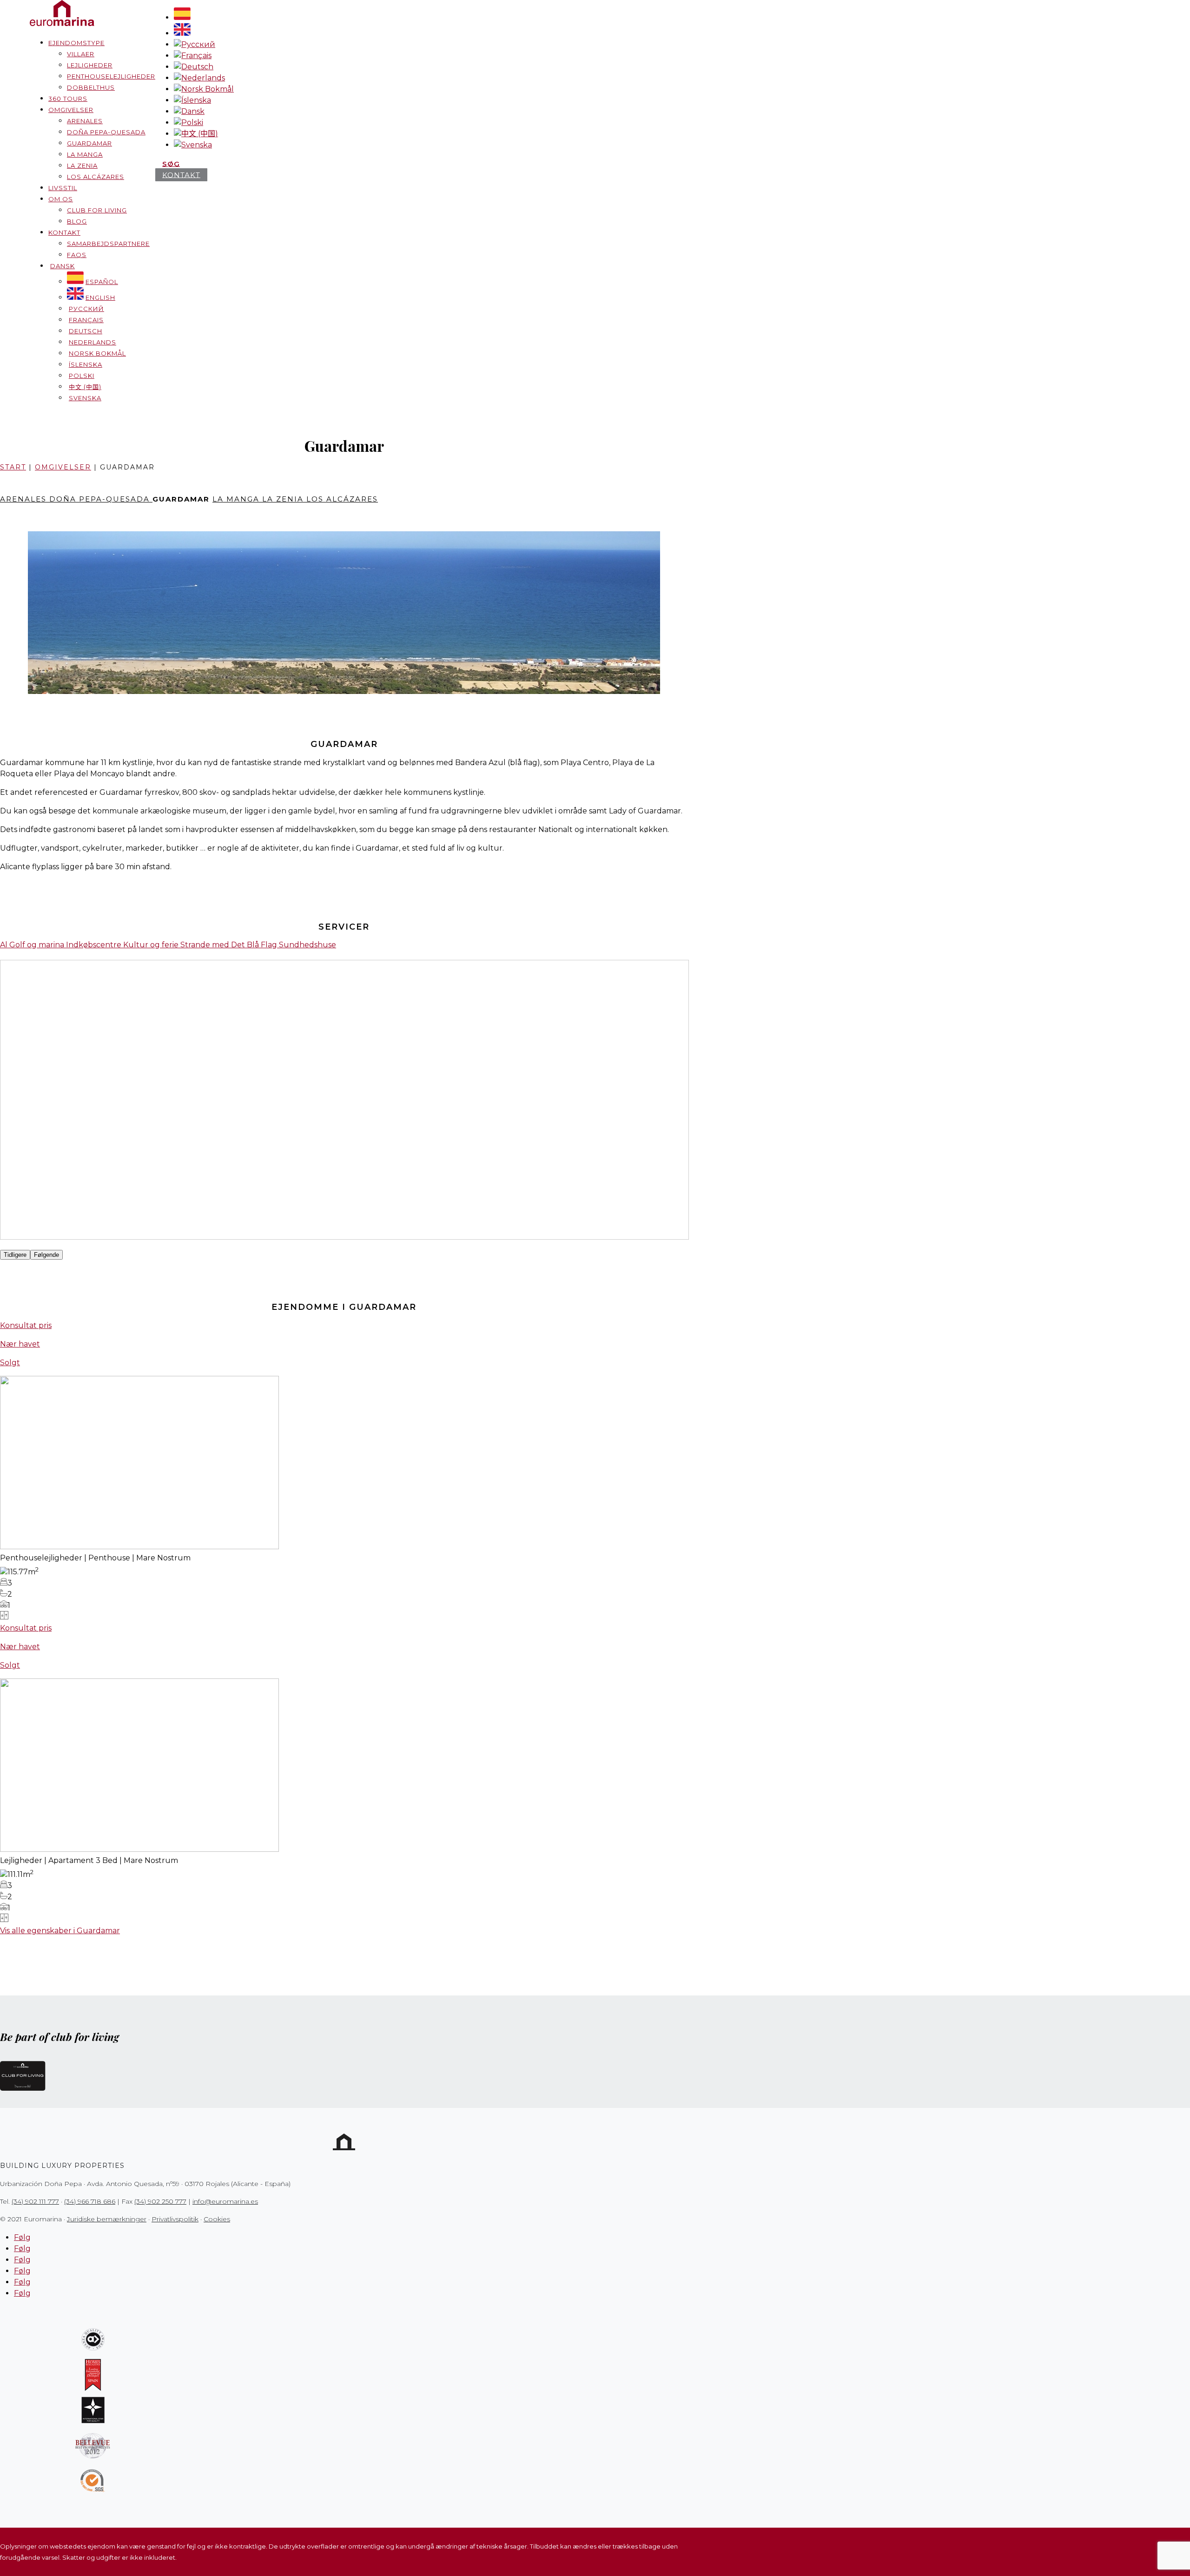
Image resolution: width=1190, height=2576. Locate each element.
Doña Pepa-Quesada (106, 132)
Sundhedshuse (307, 945)
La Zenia (82, 165)
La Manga (85, 154)
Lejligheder (90, 65)
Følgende (46, 1255)
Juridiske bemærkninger (107, 2219)
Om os (61, 199)
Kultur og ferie (152, 945)
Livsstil (63, 188)
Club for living (97, 210)
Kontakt (64, 232)
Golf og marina (38, 945)
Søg (171, 163)
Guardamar (89, 143)
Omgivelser (71, 110)
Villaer (81, 54)
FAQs (77, 255)
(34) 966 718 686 (90, 2201)
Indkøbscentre (95, 945)
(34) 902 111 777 (35, 2201)
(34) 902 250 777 (160, 2201)
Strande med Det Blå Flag (230, 945)
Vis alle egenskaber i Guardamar (60, 1931)
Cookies (217, 2219)
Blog (77, 221)
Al (5, 945)
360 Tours (68, 99)
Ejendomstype (76, 43)
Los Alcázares (96, 177)
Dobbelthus (91, 87)
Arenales (85, 121)
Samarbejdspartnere (108, 244)
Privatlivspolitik (175, 2219)
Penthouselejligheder (111, 76)
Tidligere (15, 1255)
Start (13, 467)
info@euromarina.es (225, 2201)
